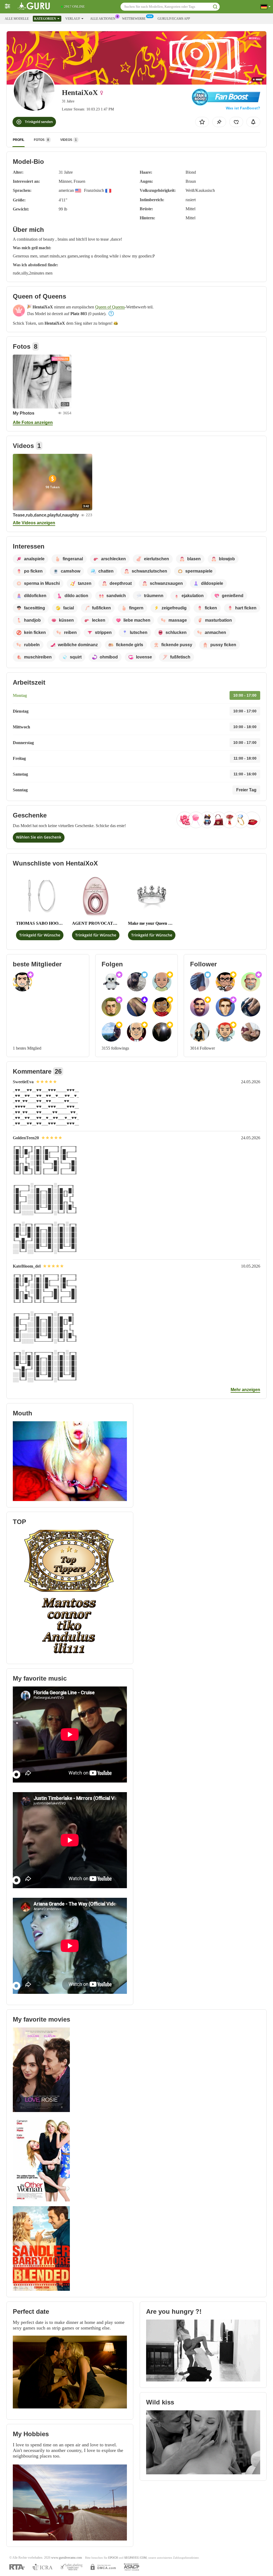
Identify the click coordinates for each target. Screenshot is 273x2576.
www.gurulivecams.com (67, 2558)
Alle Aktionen (103, 19)
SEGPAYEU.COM (135, 2558)
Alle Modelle (17, 19)
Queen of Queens (110, 307)
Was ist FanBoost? (243, 108)
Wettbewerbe (134, 19)
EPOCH (113, 2558)
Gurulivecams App (174, 19)
